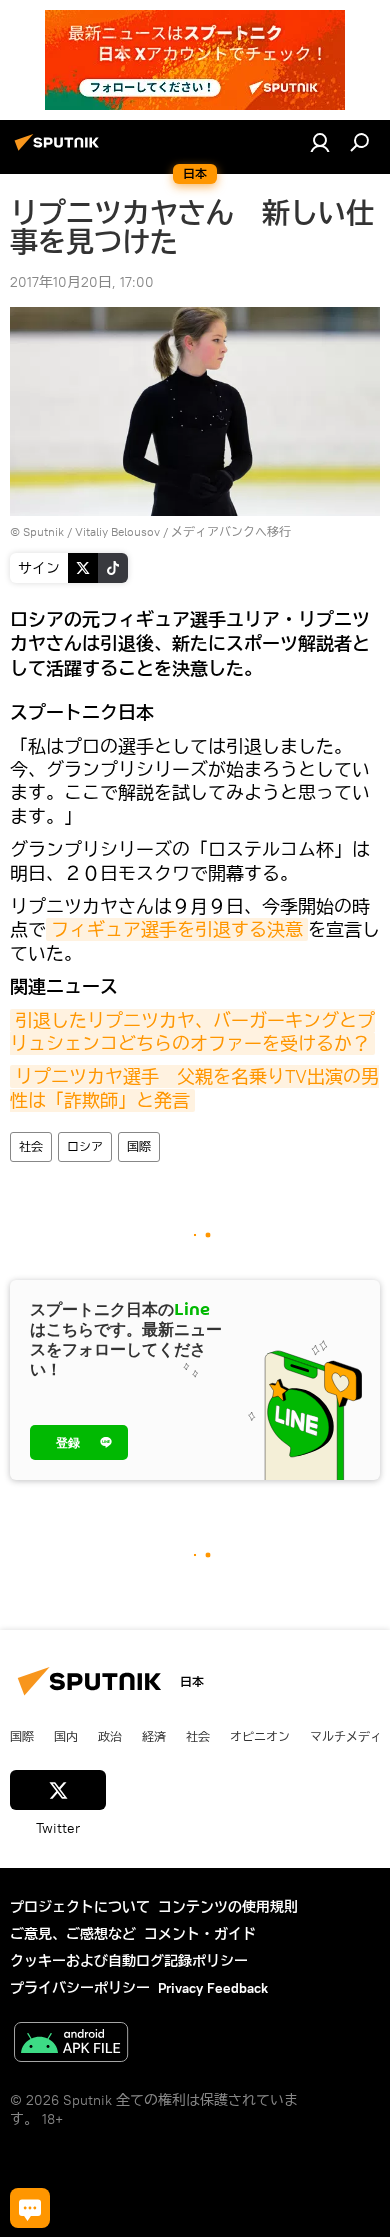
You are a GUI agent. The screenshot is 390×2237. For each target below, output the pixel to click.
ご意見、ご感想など (73, 1934)
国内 (66, 1736)
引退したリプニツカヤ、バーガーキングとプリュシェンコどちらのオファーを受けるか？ (192, 1032)
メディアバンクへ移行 (231, 531)
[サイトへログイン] (320, 142)
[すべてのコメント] (30, 2208)
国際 (139, 1146)
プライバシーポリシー (80, 1988)
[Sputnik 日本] (60, 150)
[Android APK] (71, 2044)
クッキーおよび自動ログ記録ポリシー (129, 1961)
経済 (154, 1736)
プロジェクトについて (80, 1907)
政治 (110, 1736)
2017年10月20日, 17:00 (82, 282)
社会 (31, 1146)
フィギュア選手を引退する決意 (177, 929)
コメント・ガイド (200, 1934)
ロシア (85, 1146)
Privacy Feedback (213, 1988)
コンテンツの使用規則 (228, 1907)
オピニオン (260, 1736)
